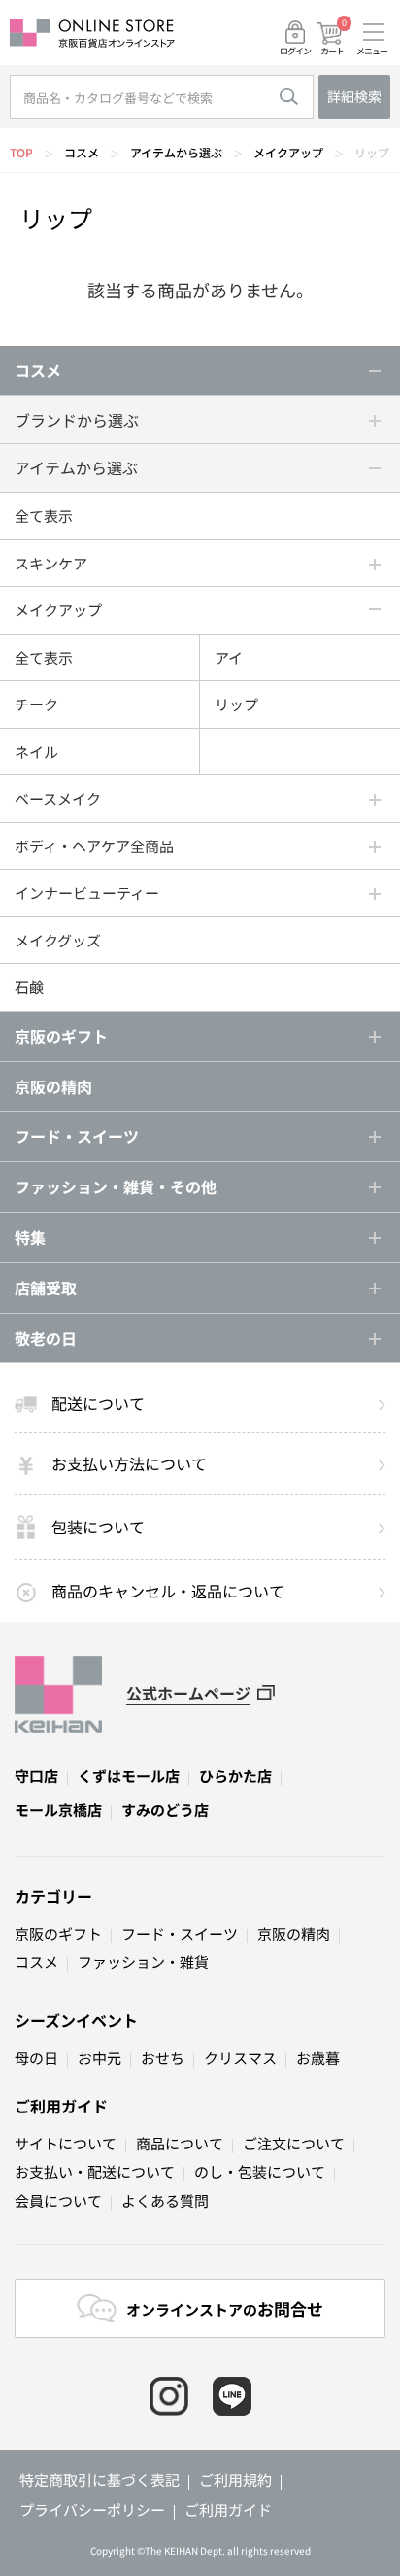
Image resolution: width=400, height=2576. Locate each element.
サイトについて (66, 2143)
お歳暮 (318, 2058)
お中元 (100, 2058)
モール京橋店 (58, 1810)
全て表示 (44, 515)
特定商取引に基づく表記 (100, 2479)
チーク (36, 704)
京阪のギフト (58, 1933)
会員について (58, 2200)
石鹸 (29, 987)
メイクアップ (288, 152)
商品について (180, 2143)
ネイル (36, 752)
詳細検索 (354, 96)
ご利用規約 (235, 2479)
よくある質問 (165, 2200)
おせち (163, 2058)
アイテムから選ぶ (176, 152)
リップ (372, 152)
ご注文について (294, 2143)
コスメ (82, 152)
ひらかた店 (235, 1776)
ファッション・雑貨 (143, 1961)
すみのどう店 (165, 1810)
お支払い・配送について (95, 2171)
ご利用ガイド (61, 2106)
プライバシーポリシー (92, 2509)
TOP (21, 152)
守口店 (36, 1776)
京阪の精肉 (53, 1086)
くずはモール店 (129, 1776)
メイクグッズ (58, 940)
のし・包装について (260, 2171)
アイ (229, 657)
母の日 (36, 2058)
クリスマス (240, 2058)
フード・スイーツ (180, 1933)
